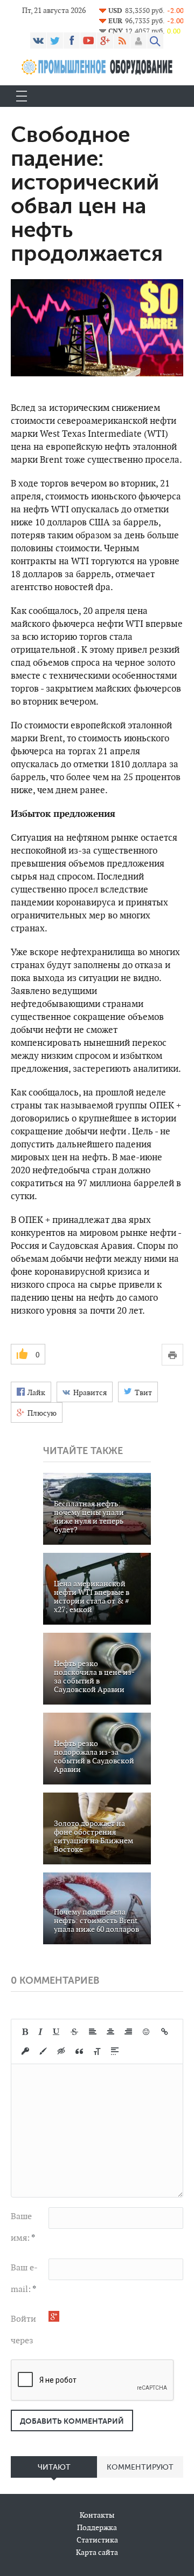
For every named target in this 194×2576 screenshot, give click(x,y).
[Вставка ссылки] (165, 2032)
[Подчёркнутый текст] (57, 2032)
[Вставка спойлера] (115, 2051)
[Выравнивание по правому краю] (128, 2032)
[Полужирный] (25, 2032)
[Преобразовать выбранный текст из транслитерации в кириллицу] (97, 2051)
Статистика (97, 2540)
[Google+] (105, 40)
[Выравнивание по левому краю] (93, 2032)
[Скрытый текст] (61, 2051)
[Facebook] (72, 40)
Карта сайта (97, 2552)
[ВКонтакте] (38, 40)
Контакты (97, 2515)
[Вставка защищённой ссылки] (25, 2051)
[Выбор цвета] (43, 2051)
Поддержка (97, 2527)
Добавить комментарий (72, 2421)
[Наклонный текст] (40, 2032)
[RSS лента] (122, 40)
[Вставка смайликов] (147, 2032)
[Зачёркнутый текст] (74, 2032)
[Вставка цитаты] (79, 2051)
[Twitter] (55, 40)
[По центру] (110, 2032)
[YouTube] (88, 40)
